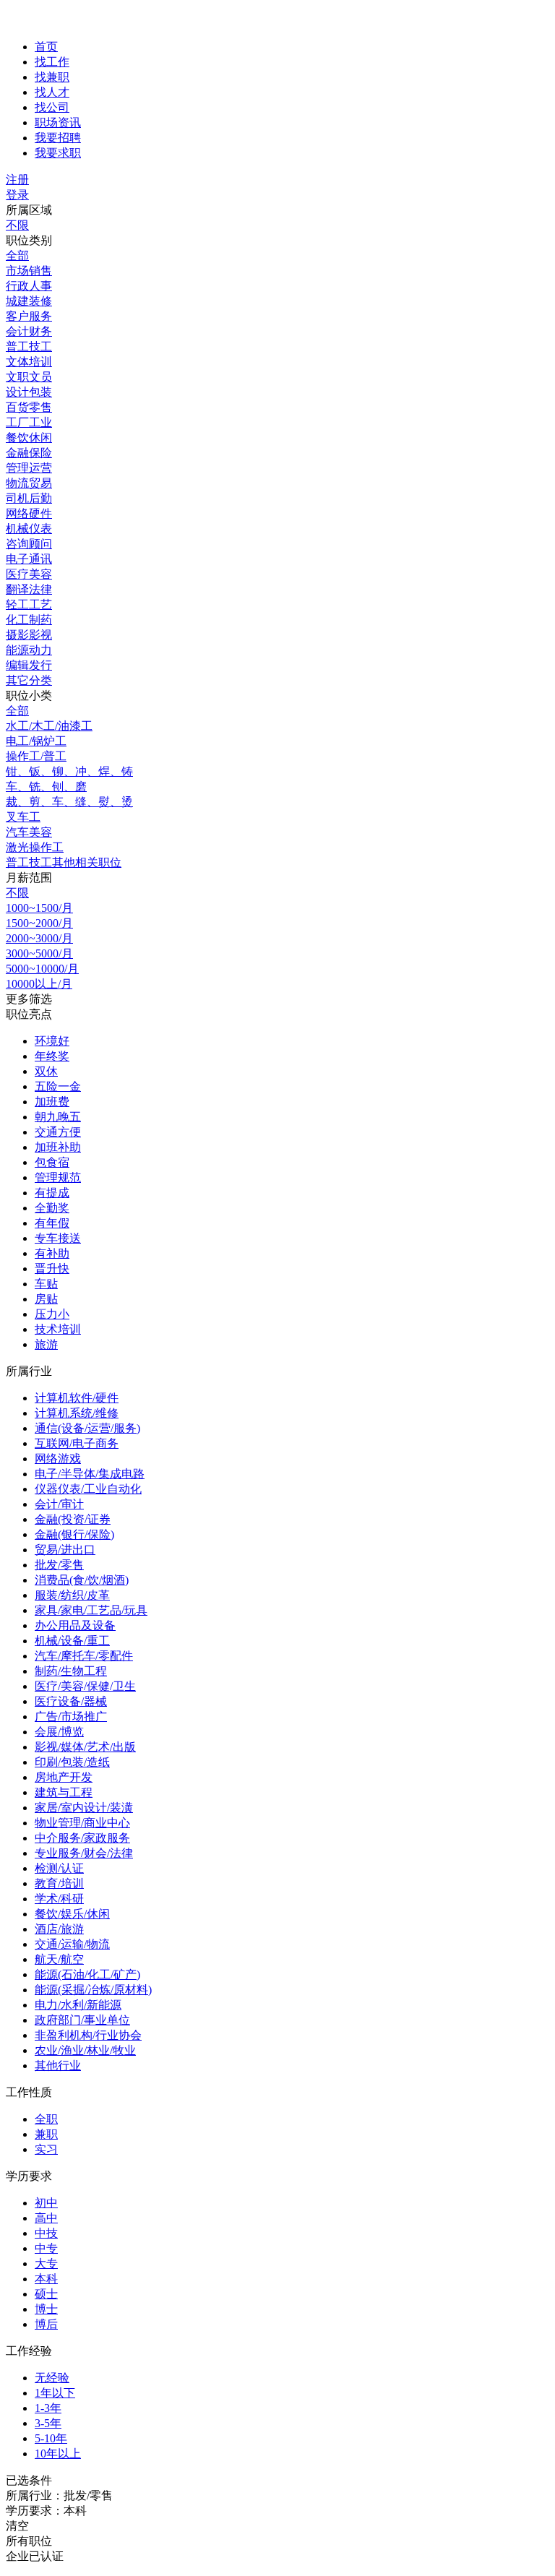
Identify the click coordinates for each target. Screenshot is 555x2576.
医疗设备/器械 (71, 1701)
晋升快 (52, 1268)
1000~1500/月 (39, 908)
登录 (17, 195)
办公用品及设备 (75, 1625)
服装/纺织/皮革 (72, 1595)
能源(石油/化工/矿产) (87, 1974)
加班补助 (58, 1147)
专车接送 (58, 1238)
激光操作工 (35, 847)
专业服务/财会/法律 (84, 1853)
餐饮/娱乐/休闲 (72, 1914)
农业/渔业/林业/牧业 (85, 2050)
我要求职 (58, 153)
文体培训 (29, 362)
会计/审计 (59, 1504)
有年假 (52, 1223)
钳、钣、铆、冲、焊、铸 (69, 771)
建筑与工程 (64, 1792)
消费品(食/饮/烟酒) (82, 1580)
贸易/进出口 (65, 1550)
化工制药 (29, 620)
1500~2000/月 (39, 923)
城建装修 (29, 301)
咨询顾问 (29, 544)
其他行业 (58, 2065)
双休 (46, 1071)
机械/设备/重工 (72, 1641)
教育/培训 (59, 1883)
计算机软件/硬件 (77, 1398)
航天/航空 (59, 1959)
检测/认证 (59, 1868)
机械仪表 (29, 529)
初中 (46, 2203)
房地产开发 (64, 1777)
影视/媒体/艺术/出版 (85, 1747)
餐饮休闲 (29, 438)
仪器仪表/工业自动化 (88, 1489)
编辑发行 (29, 665)
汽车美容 (29, 832)
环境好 (52, 1041)
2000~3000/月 (39, 938)
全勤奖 (52, 1208)
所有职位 (29, 2541)
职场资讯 (58, 122)
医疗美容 (29, 574)
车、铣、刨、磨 (46, 787)
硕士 (46, 2294)
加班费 (52, 1102)
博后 (46, 2324)
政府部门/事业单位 (82, 2020)
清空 (17, 2526)
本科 (46, 2279)
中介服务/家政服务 (82, 1838)
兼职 (46, 2134)
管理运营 (29, 468)
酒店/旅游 (59, 1929)
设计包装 (29, 392)
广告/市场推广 (71, 1716)
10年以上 (58, 2454)
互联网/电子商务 (77, 1443)
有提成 (52, 1193)
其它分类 (29, 680)
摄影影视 (29, 635)
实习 (46, 2149)
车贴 (46, 1284)
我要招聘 (58, 138)
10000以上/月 (39, 984)
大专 (46, 2263)
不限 (17, 225)
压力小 (52, 1314)
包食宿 (52, 1162)
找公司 (52, 107)
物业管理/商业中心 (82, 1823)
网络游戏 (58, 1459)
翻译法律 (29, 589)
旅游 (46, 1344)
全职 (46, 2119)
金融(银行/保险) (74, 1534)
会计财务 (29, 331)
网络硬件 (29, 513)
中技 (46, 2233)
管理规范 (58, 1177)
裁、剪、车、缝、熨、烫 (69, 802)
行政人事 (29, 286)
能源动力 (29, 650)
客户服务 (29, 316)
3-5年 (48, 2423)
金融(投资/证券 (73, 1519)
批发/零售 (59, 1565)
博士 (46, 2309)
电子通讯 (29, 559)
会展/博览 (59, 1732)
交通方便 (58, 1132)
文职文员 (29, 377)
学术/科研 (59, 1899)
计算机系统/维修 (77, 1413)
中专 (46, 2248)
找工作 (52, 62)
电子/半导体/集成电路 (90, 1474)
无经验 (52, 2378)
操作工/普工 (36, 756)
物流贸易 (29, 483)
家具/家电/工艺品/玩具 (91, 1610)
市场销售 (29, 271)
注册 (17, 180)
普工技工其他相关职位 (64, 862)
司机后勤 (29, 498)
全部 (17, 255)
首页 (46, 47)
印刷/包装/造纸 (72, 1762)
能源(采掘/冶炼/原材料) (93, 1990)
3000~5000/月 (39, 953)
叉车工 (23, 817)
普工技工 (29, 346)
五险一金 (58, 1086)
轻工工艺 (29, 604)
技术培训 (58, 1329)
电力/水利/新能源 (78, 2005)
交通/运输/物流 (72, 1944)
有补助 (52, 1253)
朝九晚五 (58, 1117)
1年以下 (55, 2393)
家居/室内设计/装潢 (84, 1808)
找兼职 (52, 77)
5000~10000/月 (42, 969)
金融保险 (29, 453)
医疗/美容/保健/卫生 (85, 1686)
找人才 (52, 92)
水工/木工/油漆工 (49, 726)
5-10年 (51, 2438)
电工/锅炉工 (36, 741)
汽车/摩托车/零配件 (84, 1656)
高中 (46, 2218)
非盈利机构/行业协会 (88, 2035)
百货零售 (29, 407)
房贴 (46, 1299)
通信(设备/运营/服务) (87, 1428)
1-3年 (48, 2408)
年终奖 (52, 1056)
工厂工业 (29, 422)
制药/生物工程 (71, 1671)
